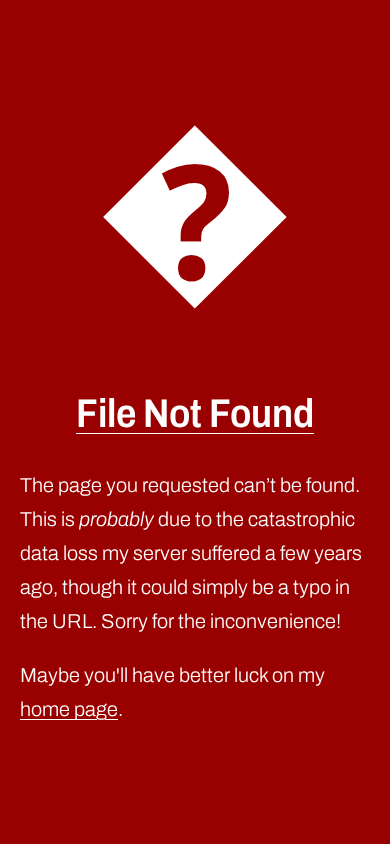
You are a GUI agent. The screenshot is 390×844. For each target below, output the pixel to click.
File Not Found (195, 413)
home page (69, 709)
